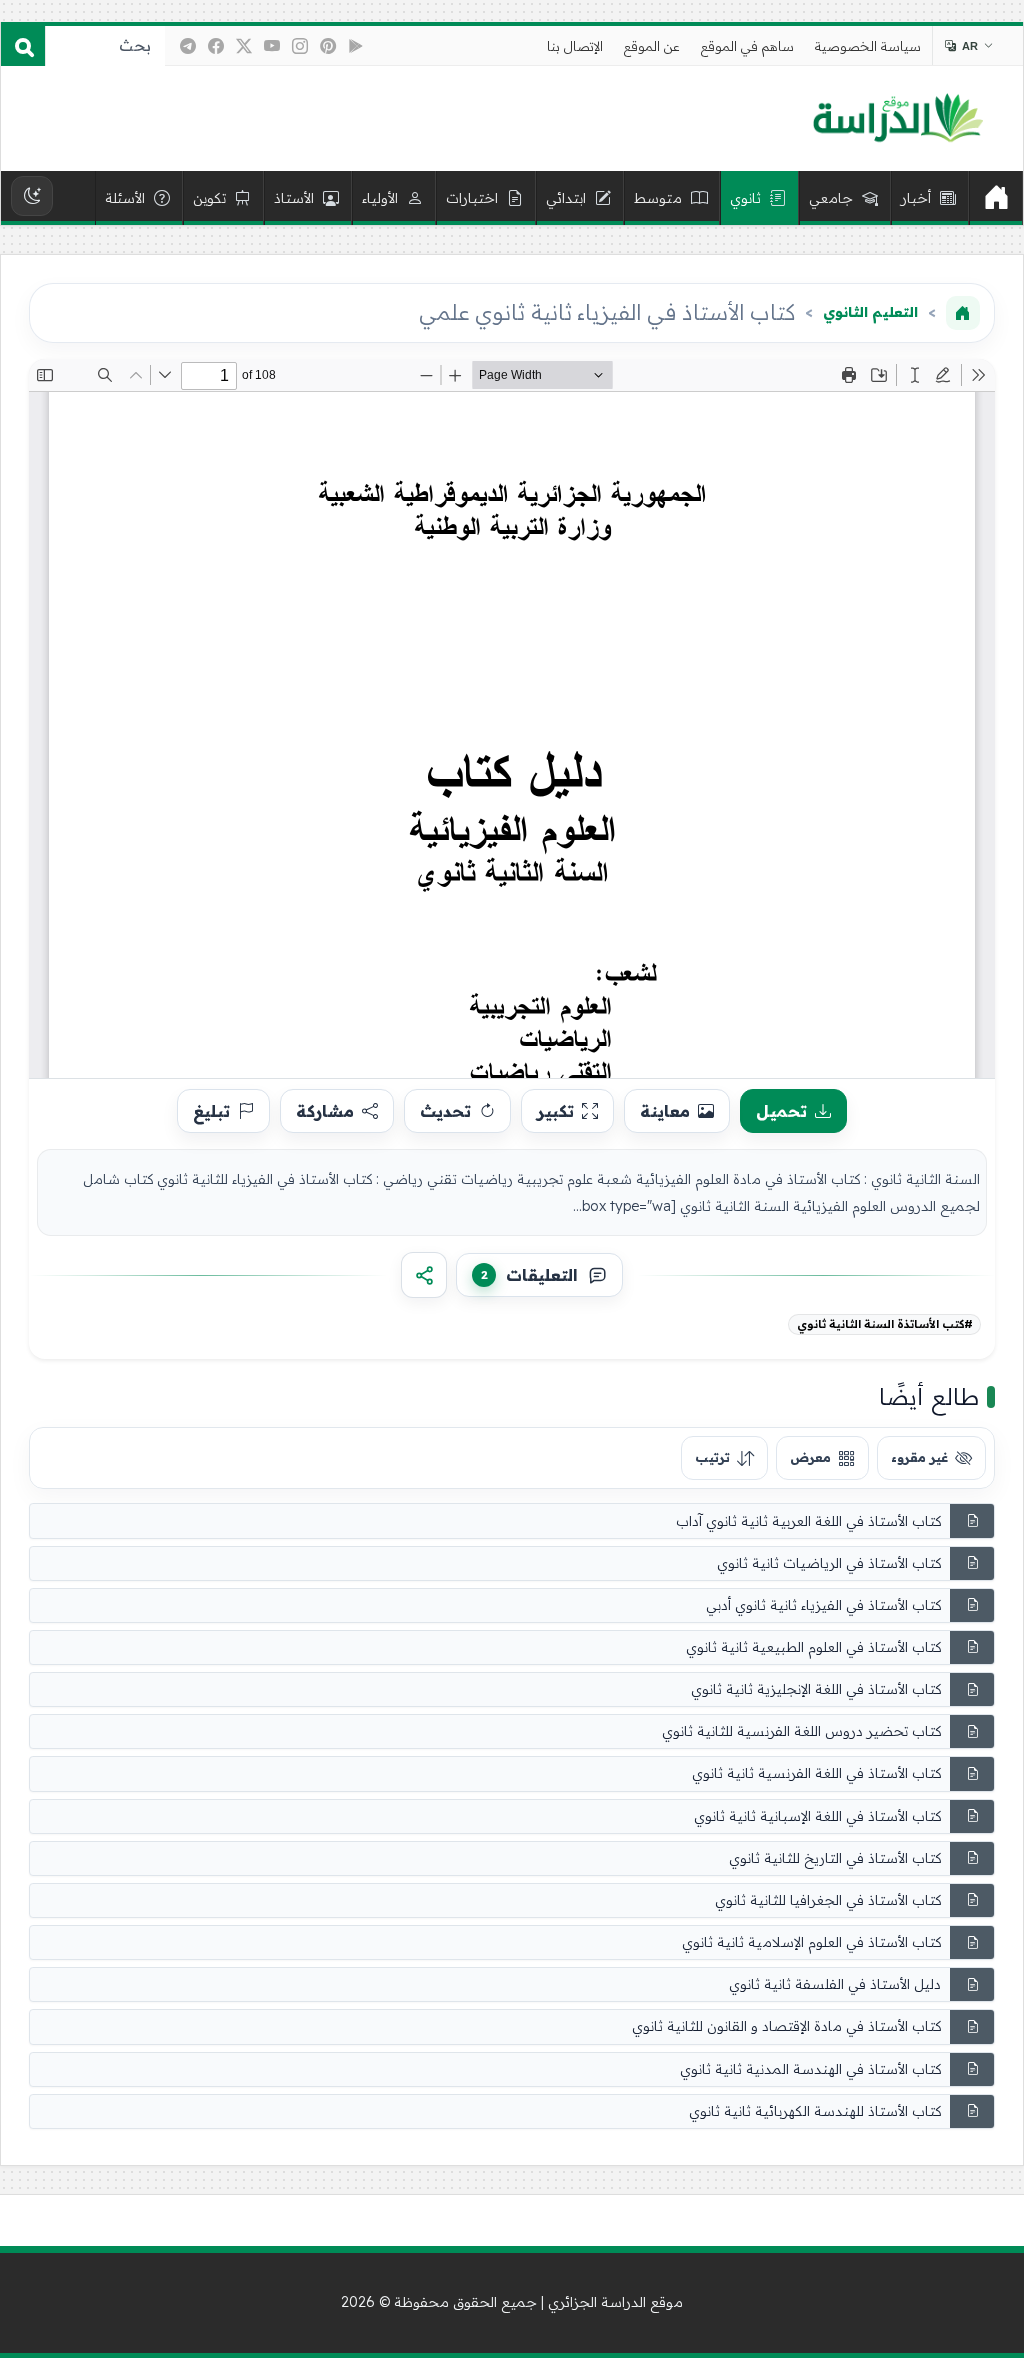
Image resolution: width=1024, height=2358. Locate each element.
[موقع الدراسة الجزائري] (897, 119)
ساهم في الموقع (747, 46)
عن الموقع (652, 46)
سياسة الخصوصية (868, 46)
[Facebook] (216, 46)
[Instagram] (300, 46)
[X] (244, 46)
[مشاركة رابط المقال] (424, 1275)
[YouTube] (272, 46)
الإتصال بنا (575, 46)
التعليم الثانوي (870, 312)
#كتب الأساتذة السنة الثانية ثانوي (885, 1324)
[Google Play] (356, 46)
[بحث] (23, 46)
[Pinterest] (328, 46)
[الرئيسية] (996, 198)
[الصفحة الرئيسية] (963, 313)
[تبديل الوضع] (32, 196)
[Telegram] (188, 46)
